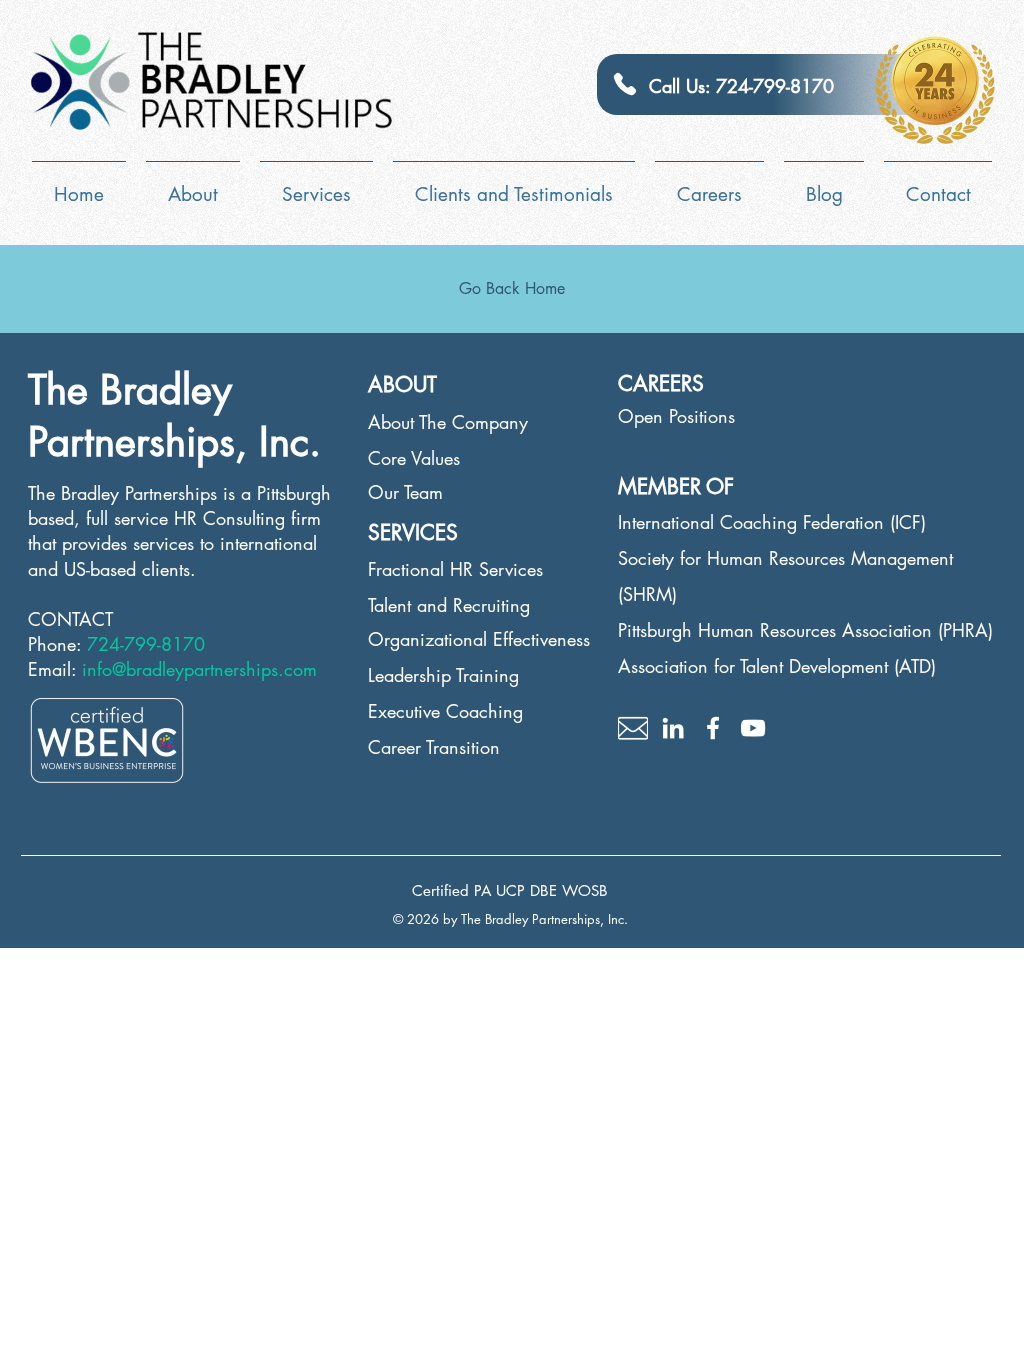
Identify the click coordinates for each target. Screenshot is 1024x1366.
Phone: (57, 644)
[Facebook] (713, 728)
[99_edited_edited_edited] (633, 728)
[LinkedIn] (673, 728)
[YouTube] (753, 728)
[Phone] (625, 84)
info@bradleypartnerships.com (199, 669)
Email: (55, 669)
